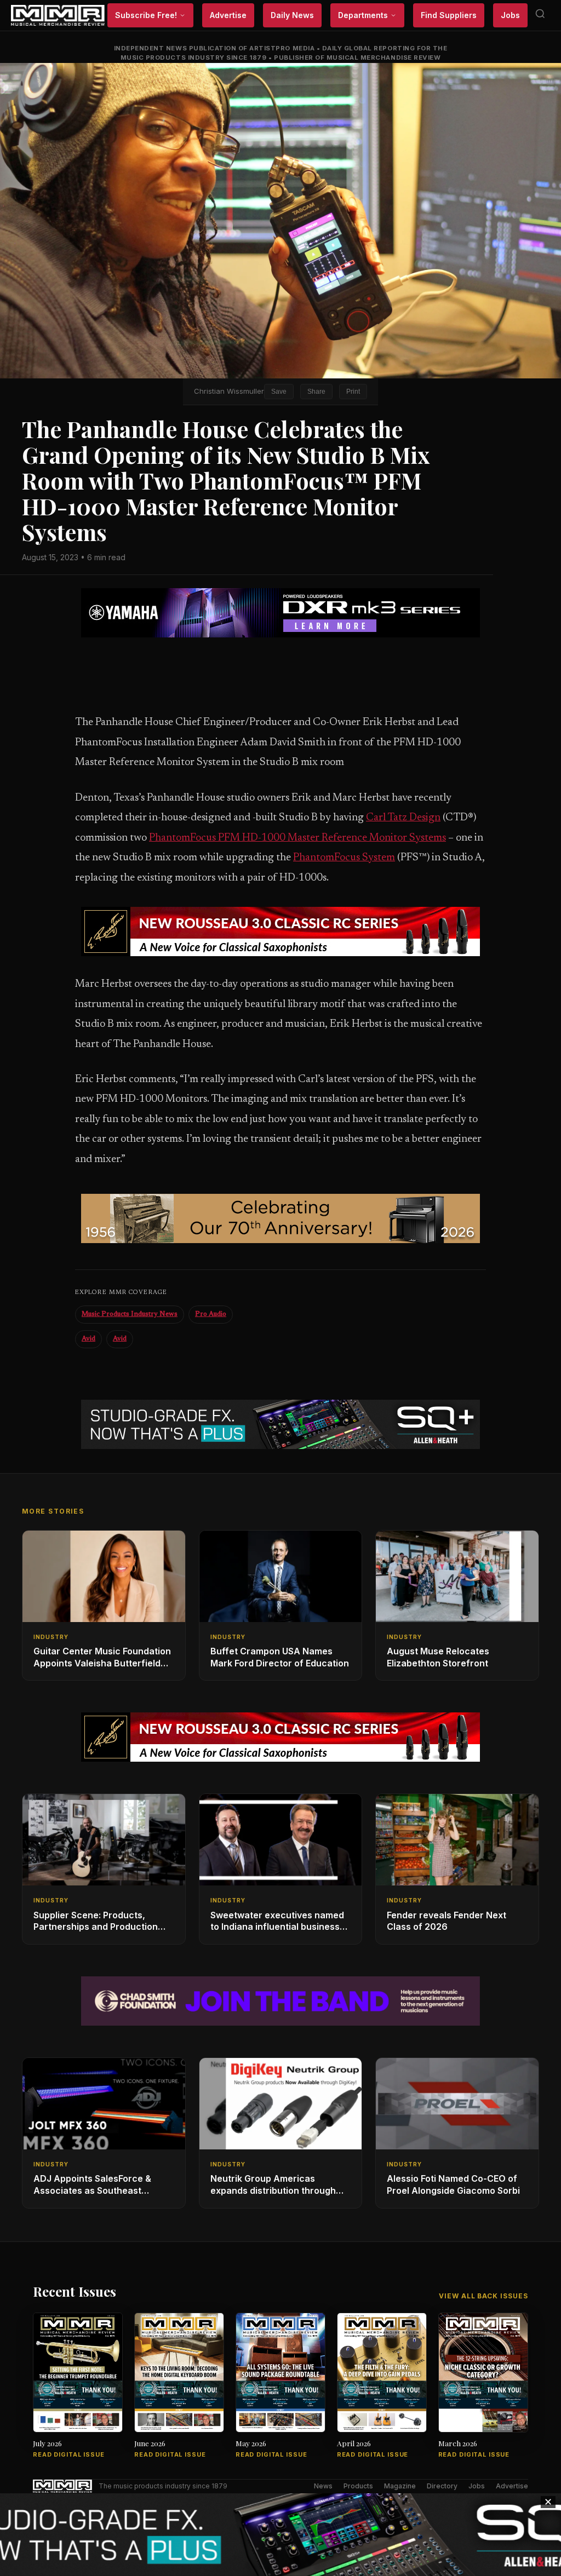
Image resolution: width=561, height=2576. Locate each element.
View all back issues (483, 2296)
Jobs (510, 15)
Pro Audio (211, 1314)
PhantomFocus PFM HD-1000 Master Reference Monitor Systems (297, 838)
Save (279, 392)
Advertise (228, 15)
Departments (363, 15)
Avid (88, 1339)
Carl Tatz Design (403, 818)
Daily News (292, 15)
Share (316, 392)
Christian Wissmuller (229, 391)
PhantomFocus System (344, 858)
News (323, 2486)
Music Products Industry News (130, 1314)
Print (353, 392)
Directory (442, 2486)
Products (358, 2486)
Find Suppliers (449, 15)
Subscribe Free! (146, 15)
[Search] (540, 16)
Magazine (400, 2486)
